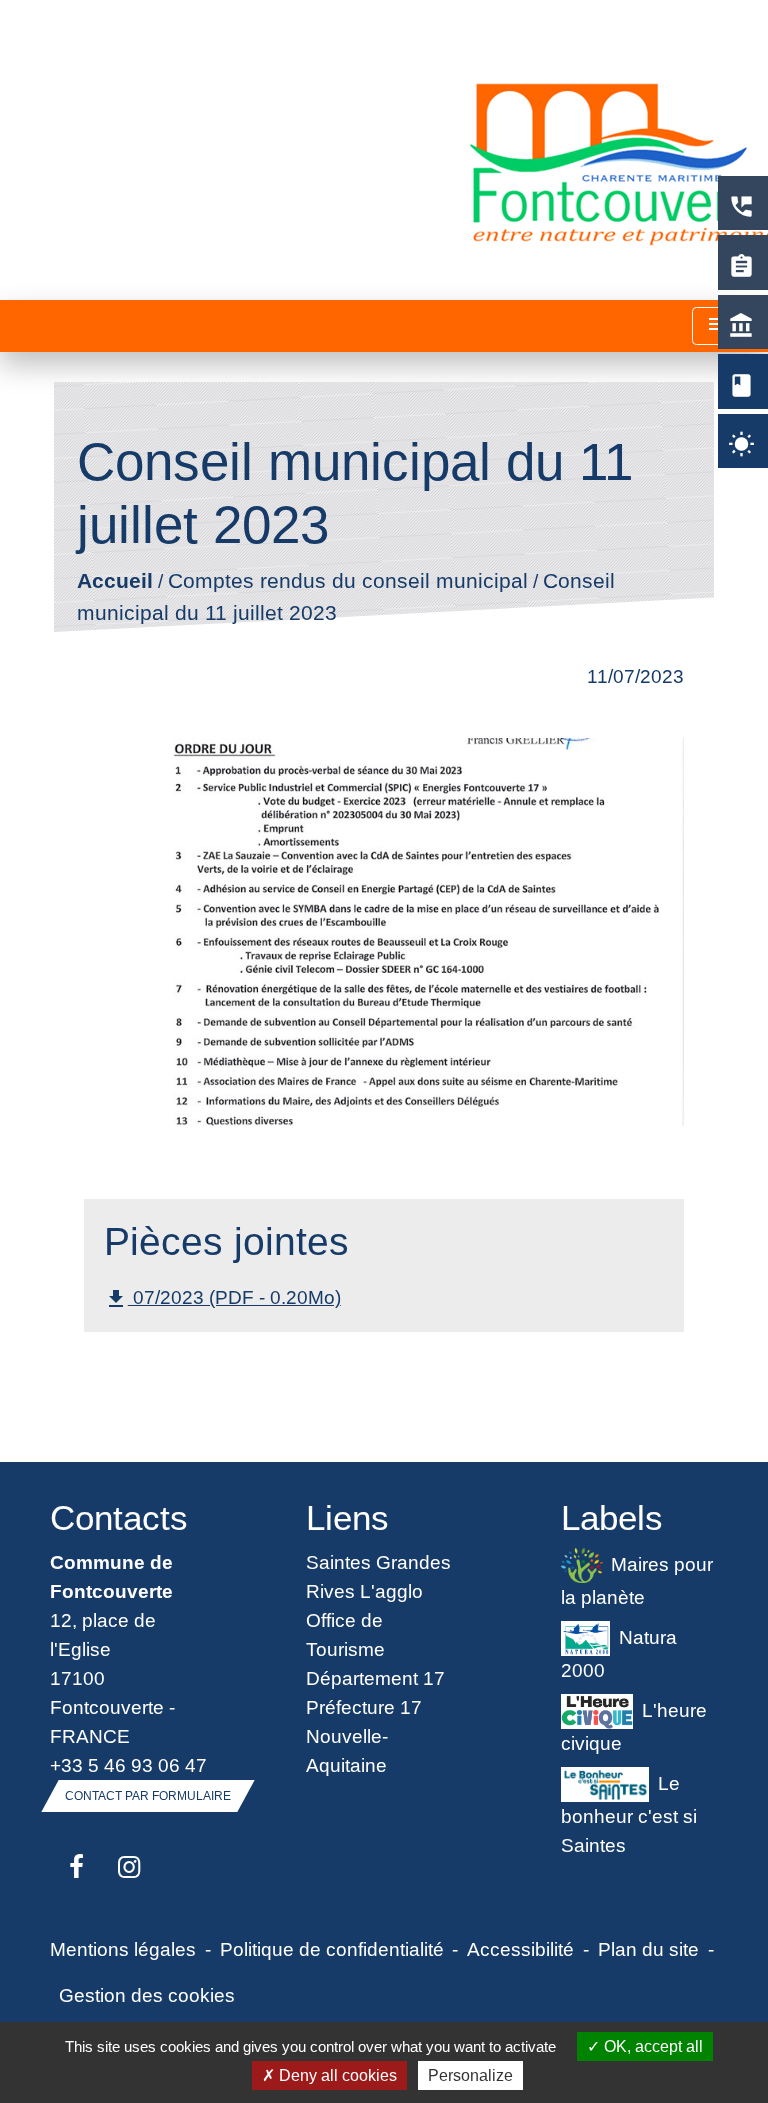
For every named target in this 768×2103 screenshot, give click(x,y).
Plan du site (648, 1949)
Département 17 (375, 1678)
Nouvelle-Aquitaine (347, 1750)
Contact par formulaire (148, 1796)
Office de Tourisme (345, 1634)
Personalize (470, 2075)
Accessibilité (520, 1949)
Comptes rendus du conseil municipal (347, 581)
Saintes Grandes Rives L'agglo (378, 1576)
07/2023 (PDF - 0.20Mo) (222, 1298)
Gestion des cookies (147, 1995)
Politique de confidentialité (332, 1949)
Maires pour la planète (637, 1580)
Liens (347, 1517)
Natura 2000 (619, 1653)
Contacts (119, 1517)
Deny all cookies (336, 2075)
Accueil (114, 581)
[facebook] (76, 1868)
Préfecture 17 (364, 1707)
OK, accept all (651, 2046)
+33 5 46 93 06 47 (128, 1765)
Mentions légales (123, 1949)
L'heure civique (634, 1725)
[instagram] (129, 1868)
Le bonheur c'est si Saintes (629, 1813)
